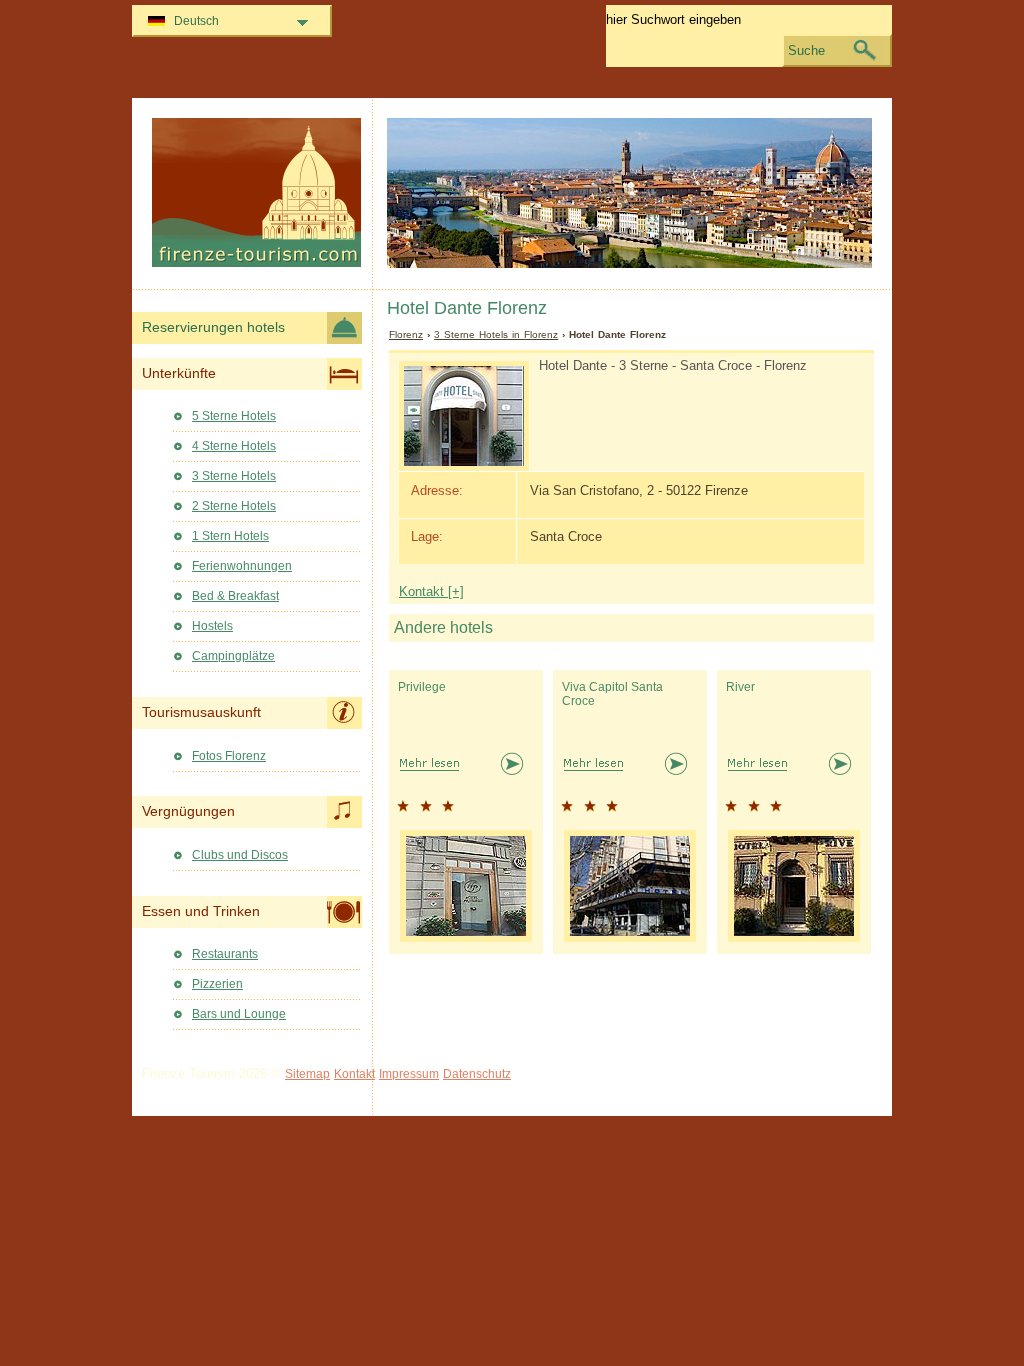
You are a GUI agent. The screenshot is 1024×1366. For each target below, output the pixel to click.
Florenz (406, 334)
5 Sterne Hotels (234, 416)
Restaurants (225, 954)
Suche (806, 50)
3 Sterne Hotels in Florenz (496, 334)
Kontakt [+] (431, 591)
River (740, 687)
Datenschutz (477, 1074)
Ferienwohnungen (242, 566)
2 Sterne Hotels (234, 506)
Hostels (212, 626)
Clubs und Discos (240, 855)
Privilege (422, 687)
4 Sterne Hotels (234, 446)
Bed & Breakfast (235, 596)
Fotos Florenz (229, 756)
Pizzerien (217, 984)
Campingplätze (233, 656)
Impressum (409, 1074)
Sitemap (307, 1074)
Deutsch (196, 21)
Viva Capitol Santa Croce (612, 694)
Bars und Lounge (239, 1014)
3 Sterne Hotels (234, 476)
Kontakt (354, 1074)
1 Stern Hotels (230, 536)
